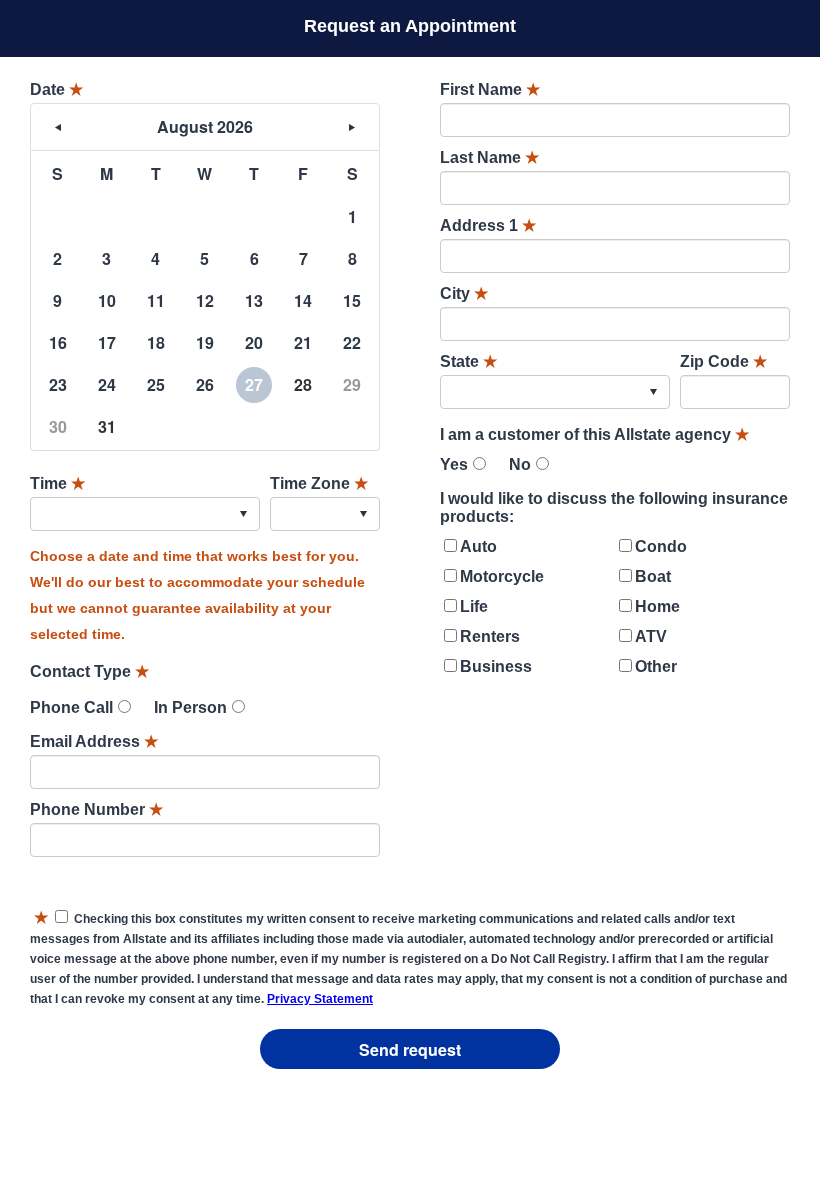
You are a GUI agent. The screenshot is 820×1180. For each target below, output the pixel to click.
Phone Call (71, 707)
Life (474, 606)
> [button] (352, 127)
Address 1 (488, 225)
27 (254, 384)
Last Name (489, 157)
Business (496, 666)
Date (56, 89)
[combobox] (145, 514)
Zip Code (723, 361)
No (520, 464)
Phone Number (96, 809)
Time (57, 483)
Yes (454, 464)
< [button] (58, 127)
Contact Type (89, 671)
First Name (490, 89)
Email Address (94, 741)
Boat (653, 576)
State (468, 361)
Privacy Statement (320, 999)
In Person (190, 707)
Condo (661, 546)
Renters (490, 636)
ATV (651, 636)
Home (657, 606)
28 (303, 384)
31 (107, 426)
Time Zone (319, 483)
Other (656, 666)
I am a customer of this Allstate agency (594, 434)
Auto (478, 546)
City (464, 293)
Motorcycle (502, 576)
